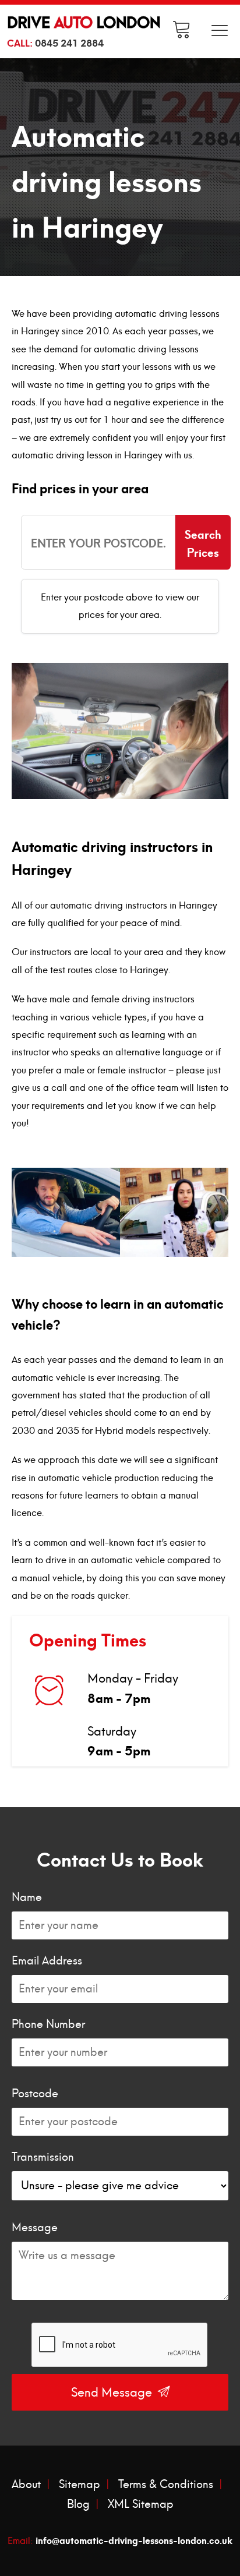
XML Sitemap (141, 2504)
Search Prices (203, 542)
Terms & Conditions (166, 2485)
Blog (78, 2504)
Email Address (47, 1961)
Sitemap (80, 2485)
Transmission (43, 2157)
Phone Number (48, 2024)
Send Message (113, 2393)
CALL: (55, 42)
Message (35, 2228)
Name (27, 1897)
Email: (120, 2539)
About (26, 2485)
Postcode (35, 2094)
